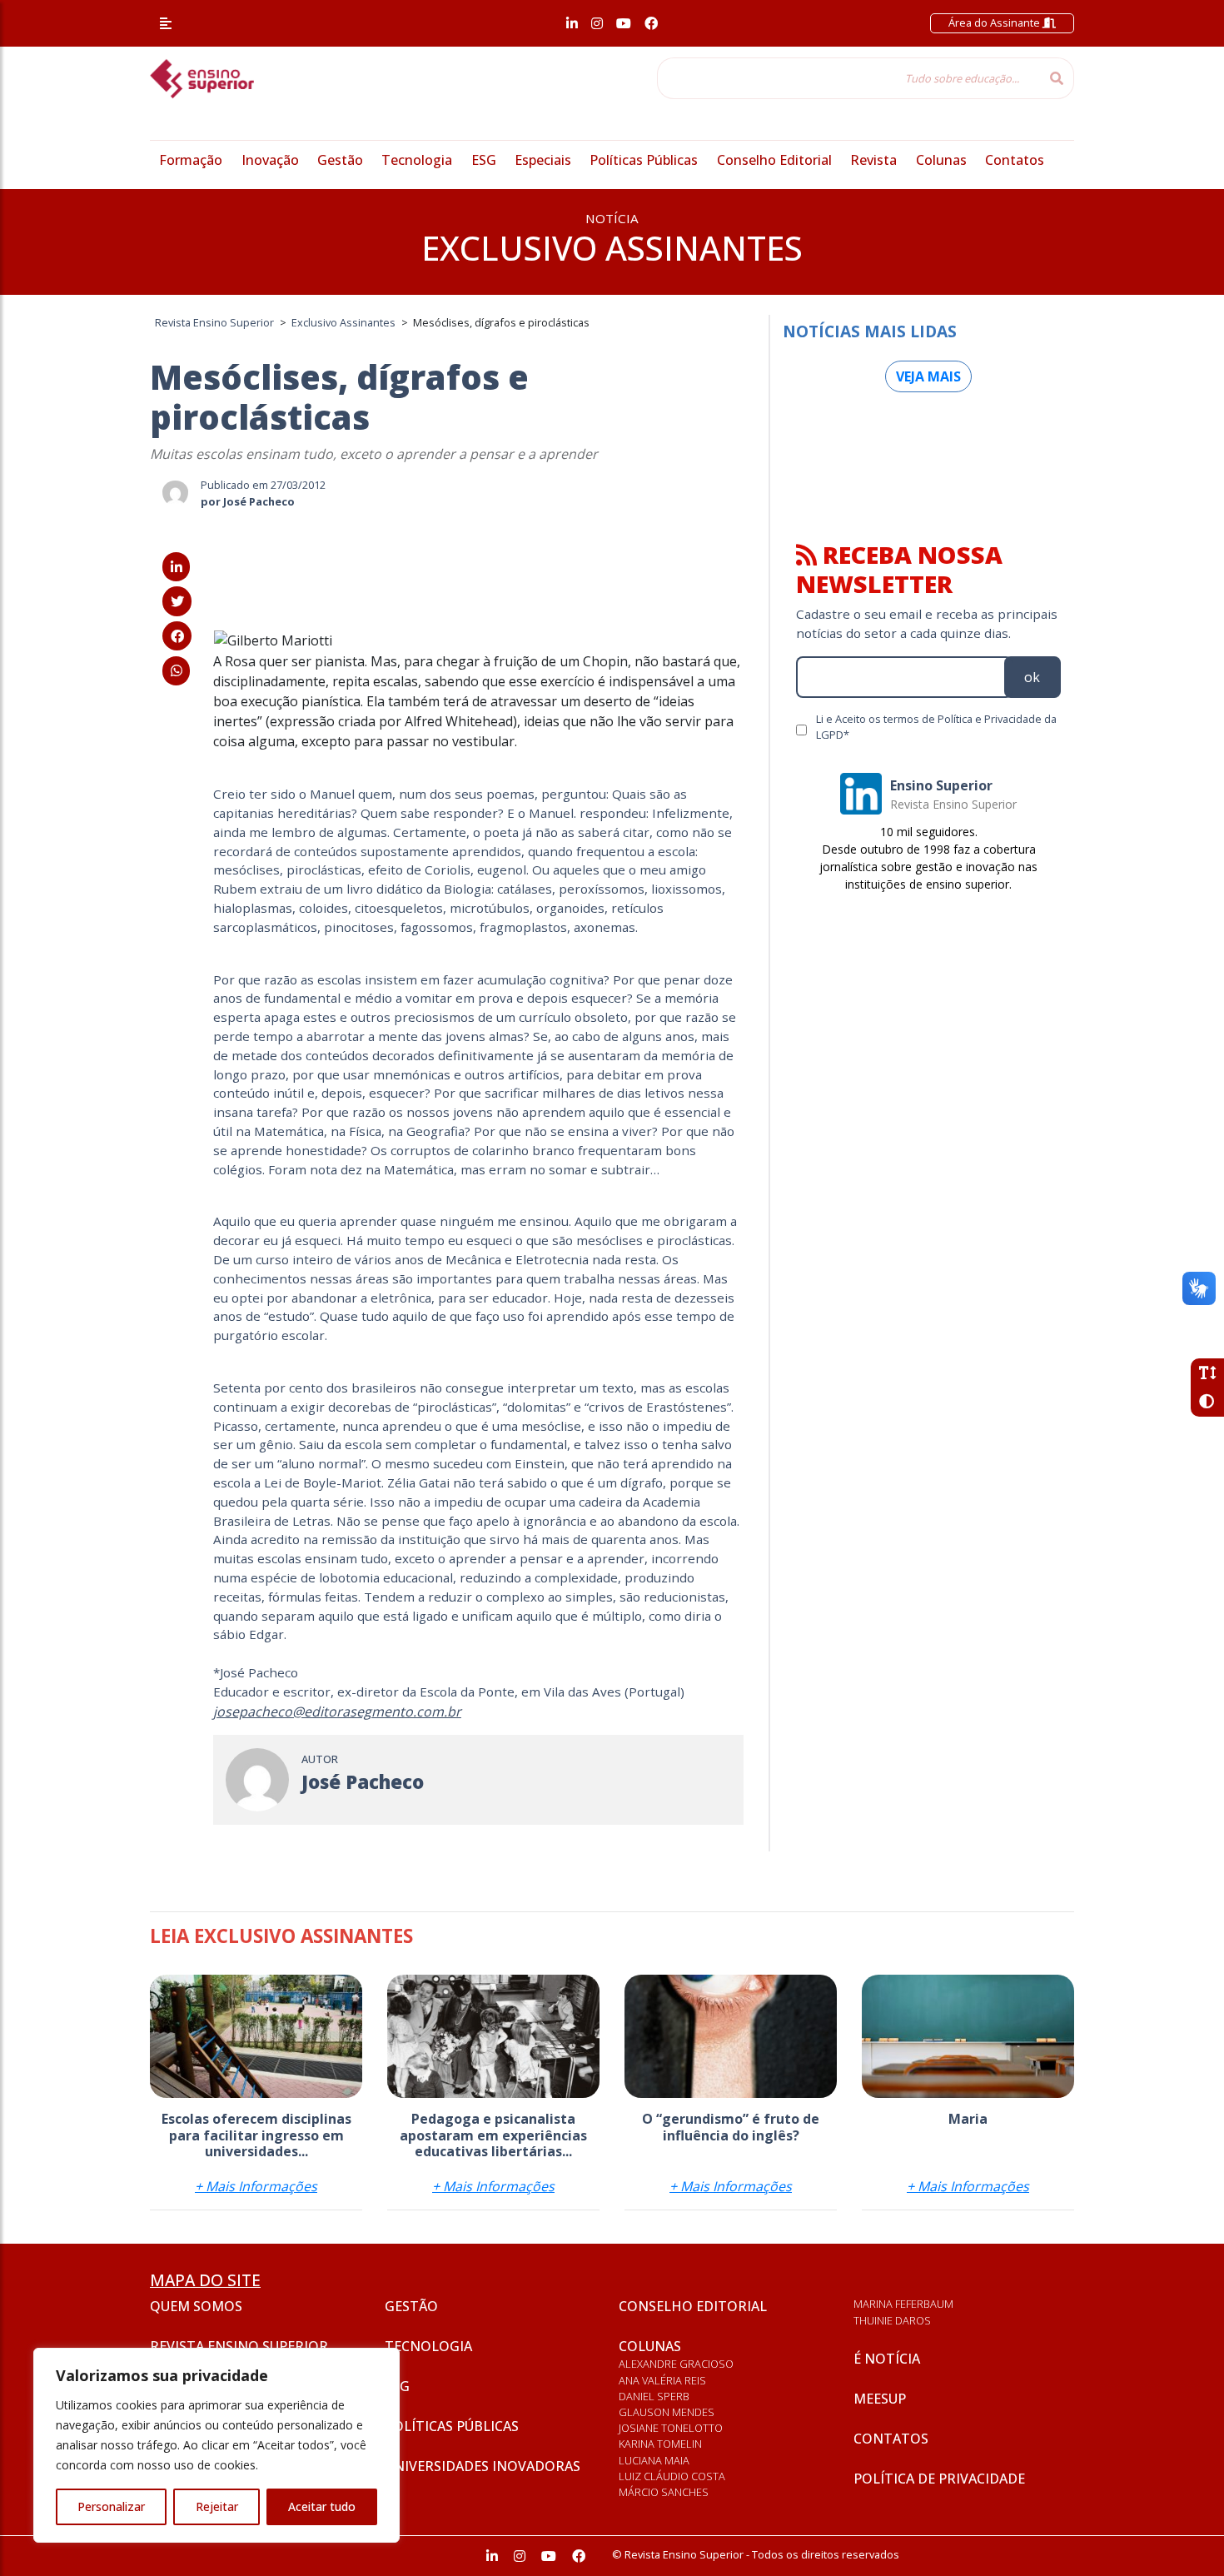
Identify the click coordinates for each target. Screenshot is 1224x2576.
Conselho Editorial (774, 160)
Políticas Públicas (644, 160)
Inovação (270, 160)
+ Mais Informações (256, 2186)
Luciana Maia (654, 2460)
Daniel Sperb (654, 2396)
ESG (484, 160)
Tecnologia (417, 160)
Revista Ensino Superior (239, 2346)
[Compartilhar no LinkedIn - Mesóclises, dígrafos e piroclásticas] (176, 567)
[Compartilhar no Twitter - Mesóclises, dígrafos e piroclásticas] (177, 601)
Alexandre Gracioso (676, 2364)
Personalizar (111, 2506)
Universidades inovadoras (483, 2466)
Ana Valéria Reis (662, 2380)
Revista (873, 160)
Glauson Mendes (667, 2412)
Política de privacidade (939, 2479)
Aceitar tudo (322, 2506)
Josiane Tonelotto (671, 2428)
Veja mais (928, 376)
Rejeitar (217, 2506)
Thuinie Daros (892, 2320)
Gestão (340, 160)
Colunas (941, 160)
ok (1032, 677)
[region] (216, 2445)
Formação (191, 160)
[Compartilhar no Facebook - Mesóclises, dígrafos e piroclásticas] (177, 636)
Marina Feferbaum (903, 2304)
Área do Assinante (995, 22)
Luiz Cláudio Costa (672, 2476)
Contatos (1015, 160)
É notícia (887, 2359)
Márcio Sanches (664, 2492)
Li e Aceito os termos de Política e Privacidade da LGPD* (936, 727)
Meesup (880, 2399)
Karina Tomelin (660, 2444)
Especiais (543, 160)
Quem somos (196, 2306)
